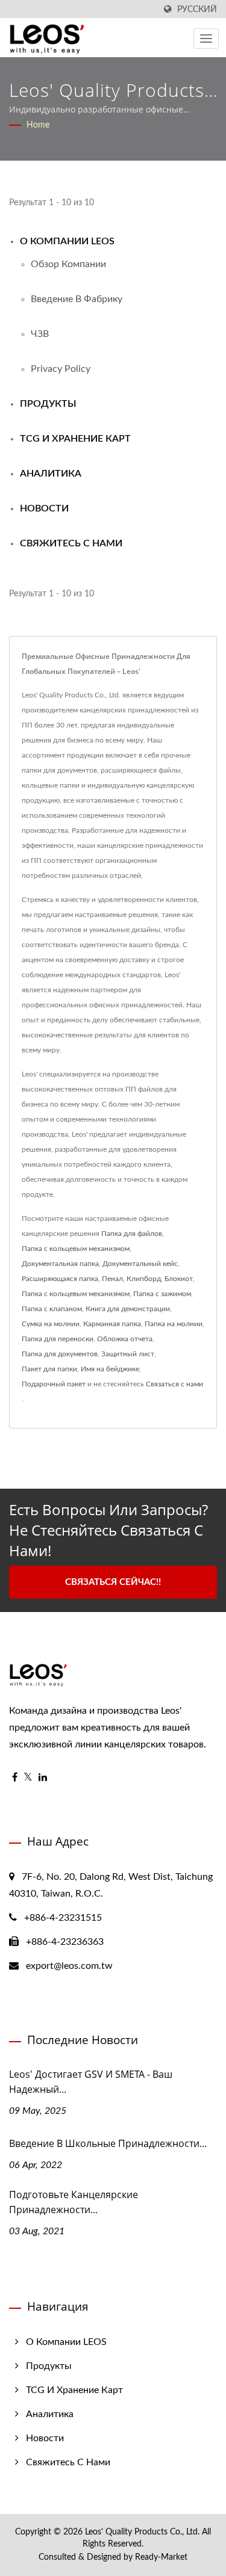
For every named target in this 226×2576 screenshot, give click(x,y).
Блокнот (179, 1279)
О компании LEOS (67, 241)
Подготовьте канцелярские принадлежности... (74, 2202)
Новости (44, 508)
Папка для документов (60, 1354)
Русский (197, 9)
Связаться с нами (174, 1384)
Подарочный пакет (54, 1384)
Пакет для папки (49, 1369)
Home (38, 125)
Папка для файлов (132, 1234)
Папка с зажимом (162, 1294)
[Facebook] (15, 1778)
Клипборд (144, 1279)
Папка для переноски (58, 1339)
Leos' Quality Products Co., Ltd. (142, 2532)
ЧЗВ (40, 334)
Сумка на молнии (51, 1324)
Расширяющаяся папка (60, 1279)
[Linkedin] (43, 1778)
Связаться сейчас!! (113, 1582)
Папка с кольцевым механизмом (76, 1249)
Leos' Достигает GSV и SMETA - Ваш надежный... (91, 2082)
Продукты (48, 404)
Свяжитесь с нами (71, 543)
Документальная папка (60, 1264)
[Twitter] (28, 1778)
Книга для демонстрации (128, 1309)
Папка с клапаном (52, 1309)
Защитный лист (128, 1354)
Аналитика (51, 474)
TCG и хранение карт (75, 439)
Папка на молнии (174, 1324)
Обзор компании (68, 264)
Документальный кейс (140, 1264)
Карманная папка (112, 1324)
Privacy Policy (61, 369)
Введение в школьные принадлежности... (108, 2143)
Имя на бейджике (110, 1369)
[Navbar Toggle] (206, 39)
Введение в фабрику (77, 299)
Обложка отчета (125, 1339)
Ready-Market (161, 2557)
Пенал (112, 1279)
